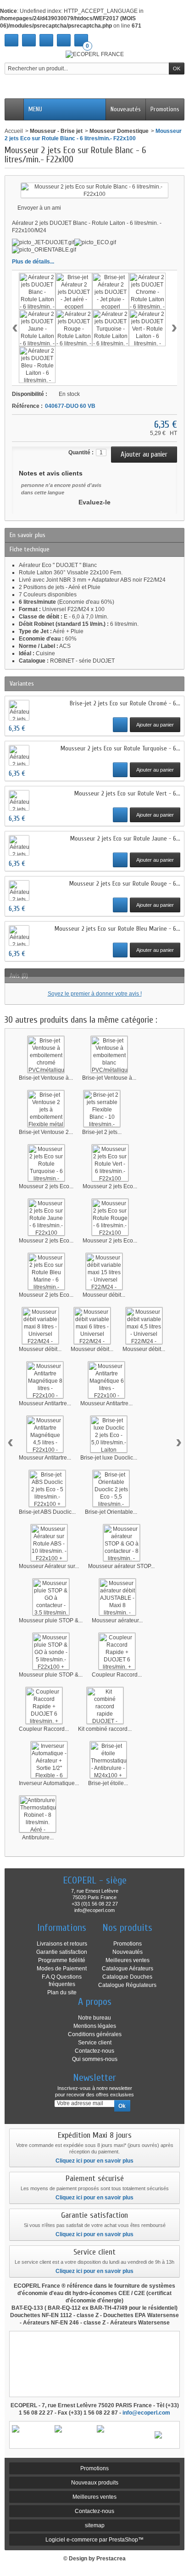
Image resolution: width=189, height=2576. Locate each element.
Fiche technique (30, 549)
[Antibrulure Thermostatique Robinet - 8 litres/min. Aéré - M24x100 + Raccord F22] (38, 1814)
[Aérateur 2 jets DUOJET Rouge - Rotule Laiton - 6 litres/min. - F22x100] (74, 328)
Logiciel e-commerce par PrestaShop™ (94, 2540)
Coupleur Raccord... (117, 1675)
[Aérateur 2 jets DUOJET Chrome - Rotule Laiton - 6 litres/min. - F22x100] (147, 291)
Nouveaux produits (95, 2483)
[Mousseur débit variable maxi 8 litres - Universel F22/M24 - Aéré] (40, 1326)
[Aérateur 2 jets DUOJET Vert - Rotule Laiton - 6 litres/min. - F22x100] (147, 328)
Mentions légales (95, 2026)
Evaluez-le (94, 502)
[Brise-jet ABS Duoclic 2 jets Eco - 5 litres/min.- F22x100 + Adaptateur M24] (47, 1488)
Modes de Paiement (62, 1969)
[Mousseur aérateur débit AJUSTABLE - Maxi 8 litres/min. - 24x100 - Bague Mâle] (117, 1597)
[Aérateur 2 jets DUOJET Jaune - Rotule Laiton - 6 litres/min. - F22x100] (37, 328)
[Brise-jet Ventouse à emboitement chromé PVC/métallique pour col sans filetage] (46, 1054)
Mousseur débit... (104, 1295)
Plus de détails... (33, 262)
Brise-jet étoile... (108, 1783)
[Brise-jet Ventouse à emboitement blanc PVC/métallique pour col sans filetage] (109, 1054)
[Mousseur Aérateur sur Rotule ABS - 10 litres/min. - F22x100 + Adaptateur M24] (49, 1543)
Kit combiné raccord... (105, 1729)
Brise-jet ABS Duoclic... (47, 1512)
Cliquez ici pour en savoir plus (94, 2161)
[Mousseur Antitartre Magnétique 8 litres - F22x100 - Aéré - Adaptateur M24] (45, 1380)
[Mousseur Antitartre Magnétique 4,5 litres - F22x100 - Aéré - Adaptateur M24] (45, 1434)
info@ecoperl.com (146, 2413)
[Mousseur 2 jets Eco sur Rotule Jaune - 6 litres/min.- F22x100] (46, 1217)
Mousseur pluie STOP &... (51, 1620)
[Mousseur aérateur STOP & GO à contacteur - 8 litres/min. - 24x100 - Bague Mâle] (122, 1543)
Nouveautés (126, 109)
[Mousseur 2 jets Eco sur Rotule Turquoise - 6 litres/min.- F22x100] (46, 1163)
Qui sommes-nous (95, 2059)
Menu (35, 109)
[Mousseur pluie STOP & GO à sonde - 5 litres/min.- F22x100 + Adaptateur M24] (51, 1651)
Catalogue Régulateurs (127, 1985)
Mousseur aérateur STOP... (121, 1566)
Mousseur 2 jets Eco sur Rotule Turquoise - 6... (120, 748)
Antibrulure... (38, 1838)
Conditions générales (95, 2034)
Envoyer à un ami (39, 208)
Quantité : (81, 452)
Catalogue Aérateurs (128, 1969)
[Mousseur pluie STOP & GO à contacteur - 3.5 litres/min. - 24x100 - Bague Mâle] (51, 1597)
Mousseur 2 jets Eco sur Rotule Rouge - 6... (125, 884)
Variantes (22, 684)
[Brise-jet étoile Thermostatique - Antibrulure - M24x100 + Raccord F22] (108, 1760)
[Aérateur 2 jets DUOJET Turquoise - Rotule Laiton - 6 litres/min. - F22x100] (111, 328)
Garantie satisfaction (62, 1952)
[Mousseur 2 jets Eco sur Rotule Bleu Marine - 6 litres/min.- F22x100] (46, 1271)
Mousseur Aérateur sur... (49, 1566)
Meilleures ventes (128, 1960)
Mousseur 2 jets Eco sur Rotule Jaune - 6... (125, 839)
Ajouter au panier (155, 725)
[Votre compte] (64, 40)
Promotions (165, 109)
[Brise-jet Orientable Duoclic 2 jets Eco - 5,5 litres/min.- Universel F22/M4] (111, 1488)
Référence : (27, 406)
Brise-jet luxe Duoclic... (109, 1458)
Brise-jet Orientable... (111, 1512)
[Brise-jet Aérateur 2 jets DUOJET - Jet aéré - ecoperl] (74, 291)
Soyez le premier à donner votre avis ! (95, 994)
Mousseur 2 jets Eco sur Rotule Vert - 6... (127, 793)
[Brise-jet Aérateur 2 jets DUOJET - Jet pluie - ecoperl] (111, 291)
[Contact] (29, 40)
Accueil (14, 131)
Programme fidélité (62, 1960)
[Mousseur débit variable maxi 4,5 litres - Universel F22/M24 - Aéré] (144, 1326)
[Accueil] (11, 40)
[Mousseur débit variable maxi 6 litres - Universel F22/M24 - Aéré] (92, 1326)
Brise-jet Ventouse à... (46, 1078)
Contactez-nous (94, 2051)
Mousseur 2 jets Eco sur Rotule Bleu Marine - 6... (117, 929)
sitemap (95, 2525)
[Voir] (120, 725)
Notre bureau (94, 2018)
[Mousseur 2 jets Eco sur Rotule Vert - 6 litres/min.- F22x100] (110, 1163)
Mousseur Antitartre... (45, 1403)
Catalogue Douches (127, 1977)
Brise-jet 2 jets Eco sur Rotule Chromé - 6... (125, 703)
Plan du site (62, 1992)
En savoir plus (28, 535)
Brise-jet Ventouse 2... (46, 1132)
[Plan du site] (46, 40)
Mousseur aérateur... (117, 1620)
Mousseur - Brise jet (56, 131)
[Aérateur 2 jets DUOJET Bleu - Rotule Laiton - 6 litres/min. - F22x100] (37, 365)
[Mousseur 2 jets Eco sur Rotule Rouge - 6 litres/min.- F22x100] (110, 1217)
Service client (95, 2043)
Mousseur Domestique (119, 131)
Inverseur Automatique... (49, 1783)
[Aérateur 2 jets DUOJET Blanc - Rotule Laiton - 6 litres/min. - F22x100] (37, 291)
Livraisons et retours (62, 1944)
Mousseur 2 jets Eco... (46, 1186)
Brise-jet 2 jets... (102, 1132)
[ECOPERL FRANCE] (95, 54)
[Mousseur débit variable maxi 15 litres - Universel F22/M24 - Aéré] (104, 1271)
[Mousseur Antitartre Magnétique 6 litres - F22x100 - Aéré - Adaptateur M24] (106, 1380)
